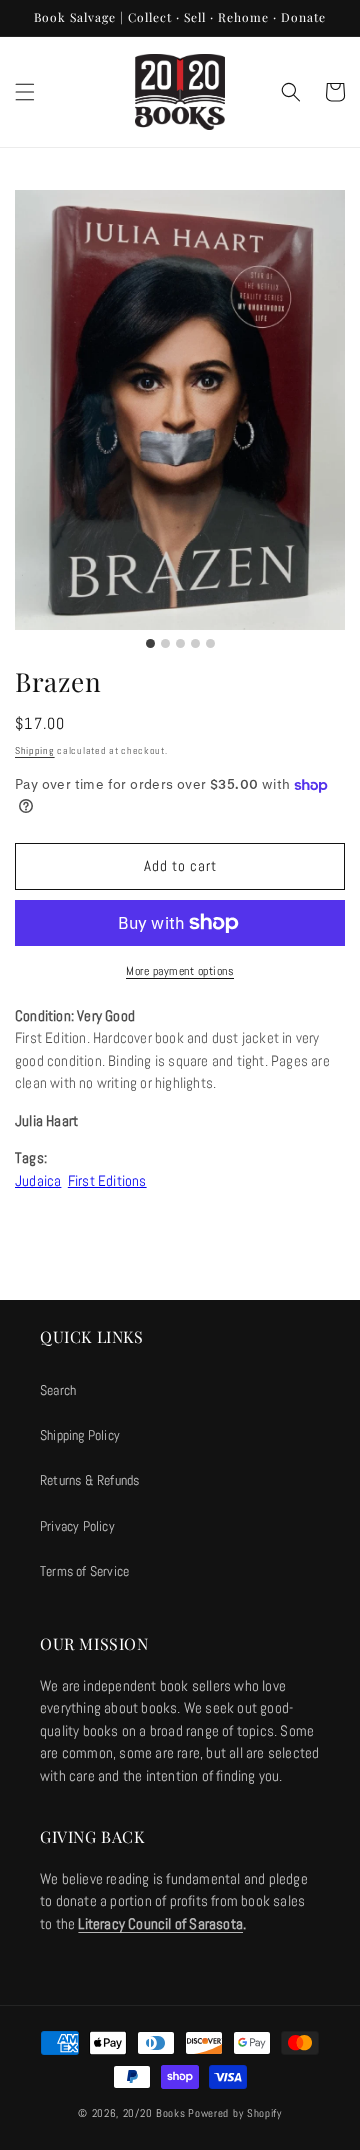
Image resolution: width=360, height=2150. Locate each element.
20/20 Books (154, 2113)
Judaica (38, 1180)
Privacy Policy (77, 1526)
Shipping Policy (80, 1435)
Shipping (35, 750)
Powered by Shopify (235, 2113)
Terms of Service (84, 1571)
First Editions (107, 1180)
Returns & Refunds (89, 1480)
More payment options (180, 971)
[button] (25, 92)
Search (58, 1390)
